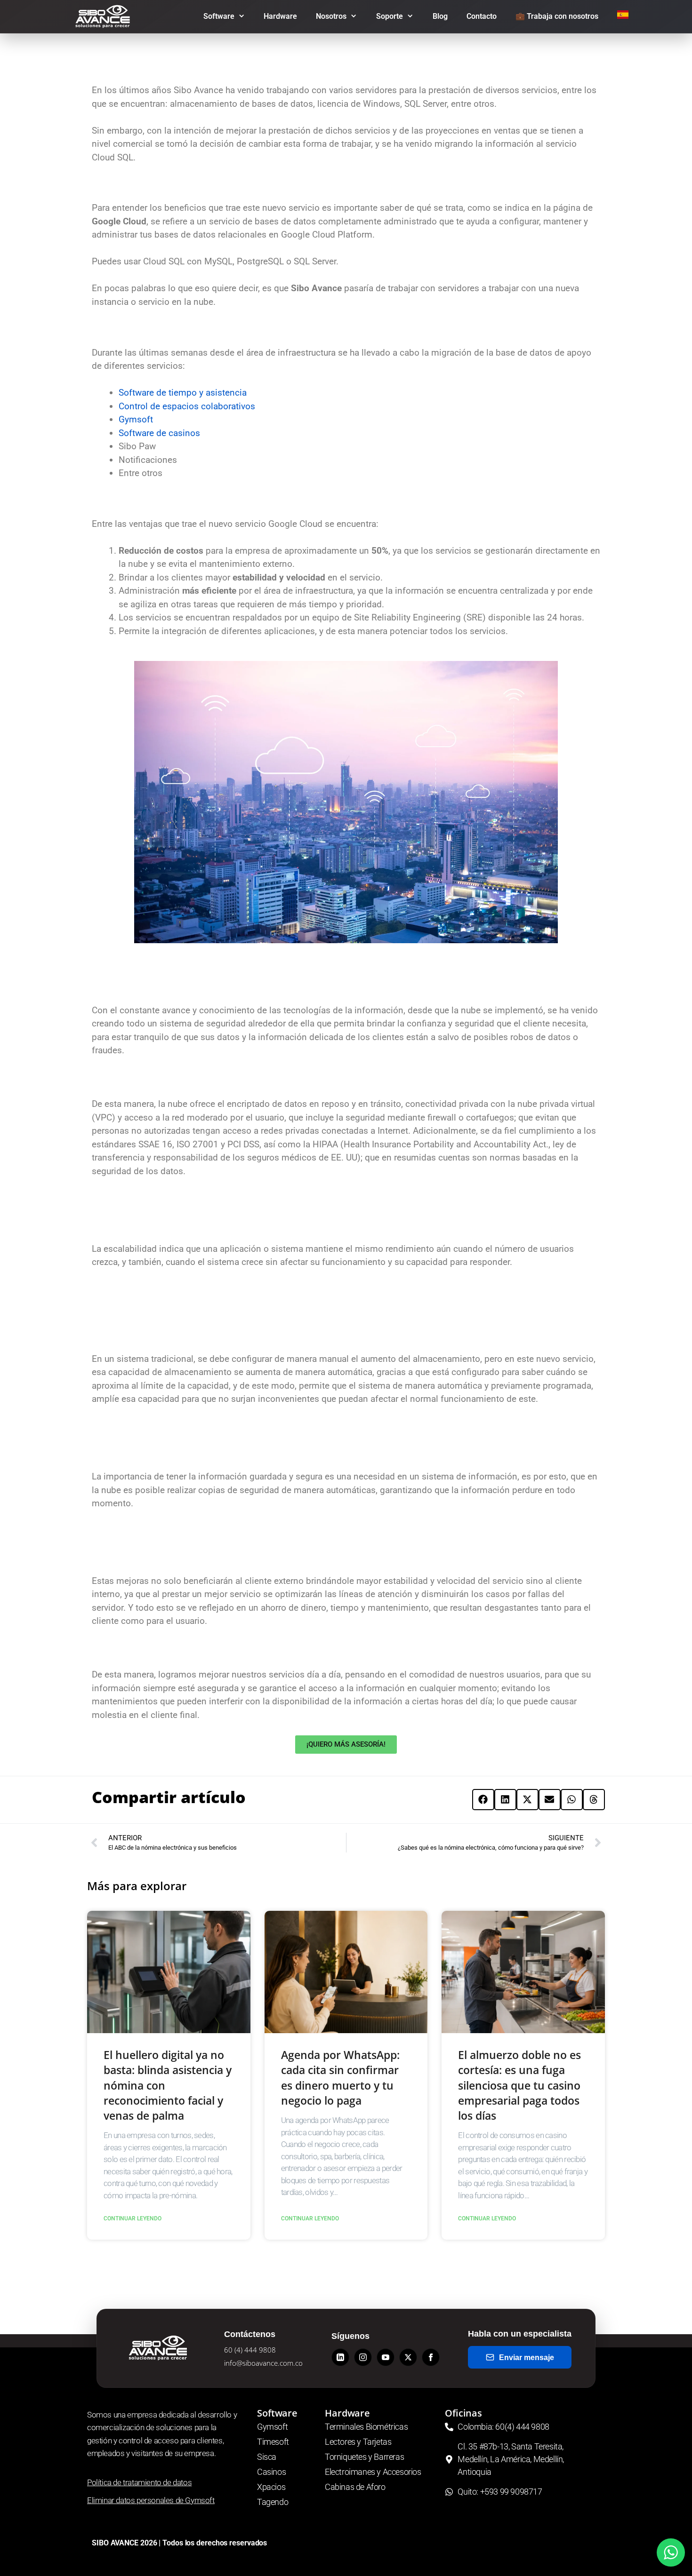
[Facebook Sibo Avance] (431, 2357)
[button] (483, 1800)
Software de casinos (159, 433)
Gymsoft (136, 419)
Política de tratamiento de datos (139, 2482)
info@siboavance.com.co (263, 2363)
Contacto (482, 16)
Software (219, 16)
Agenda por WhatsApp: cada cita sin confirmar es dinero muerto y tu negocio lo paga (340, 2078)
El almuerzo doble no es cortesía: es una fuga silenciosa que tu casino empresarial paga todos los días (519, 2085)
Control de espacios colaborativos (187, 406)
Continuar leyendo (133, 2218)
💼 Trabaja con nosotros (557, 16)
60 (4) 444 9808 (250, 2350)
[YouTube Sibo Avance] (386, 2357)
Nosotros (331, 16)
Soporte (390, 16)
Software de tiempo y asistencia (183, 393)
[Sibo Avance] (105, 16)
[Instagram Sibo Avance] (363, 2357)
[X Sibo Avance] (408, 2357)
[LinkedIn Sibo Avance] (340, 2357)
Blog (440, 16)
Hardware (280, 16)
